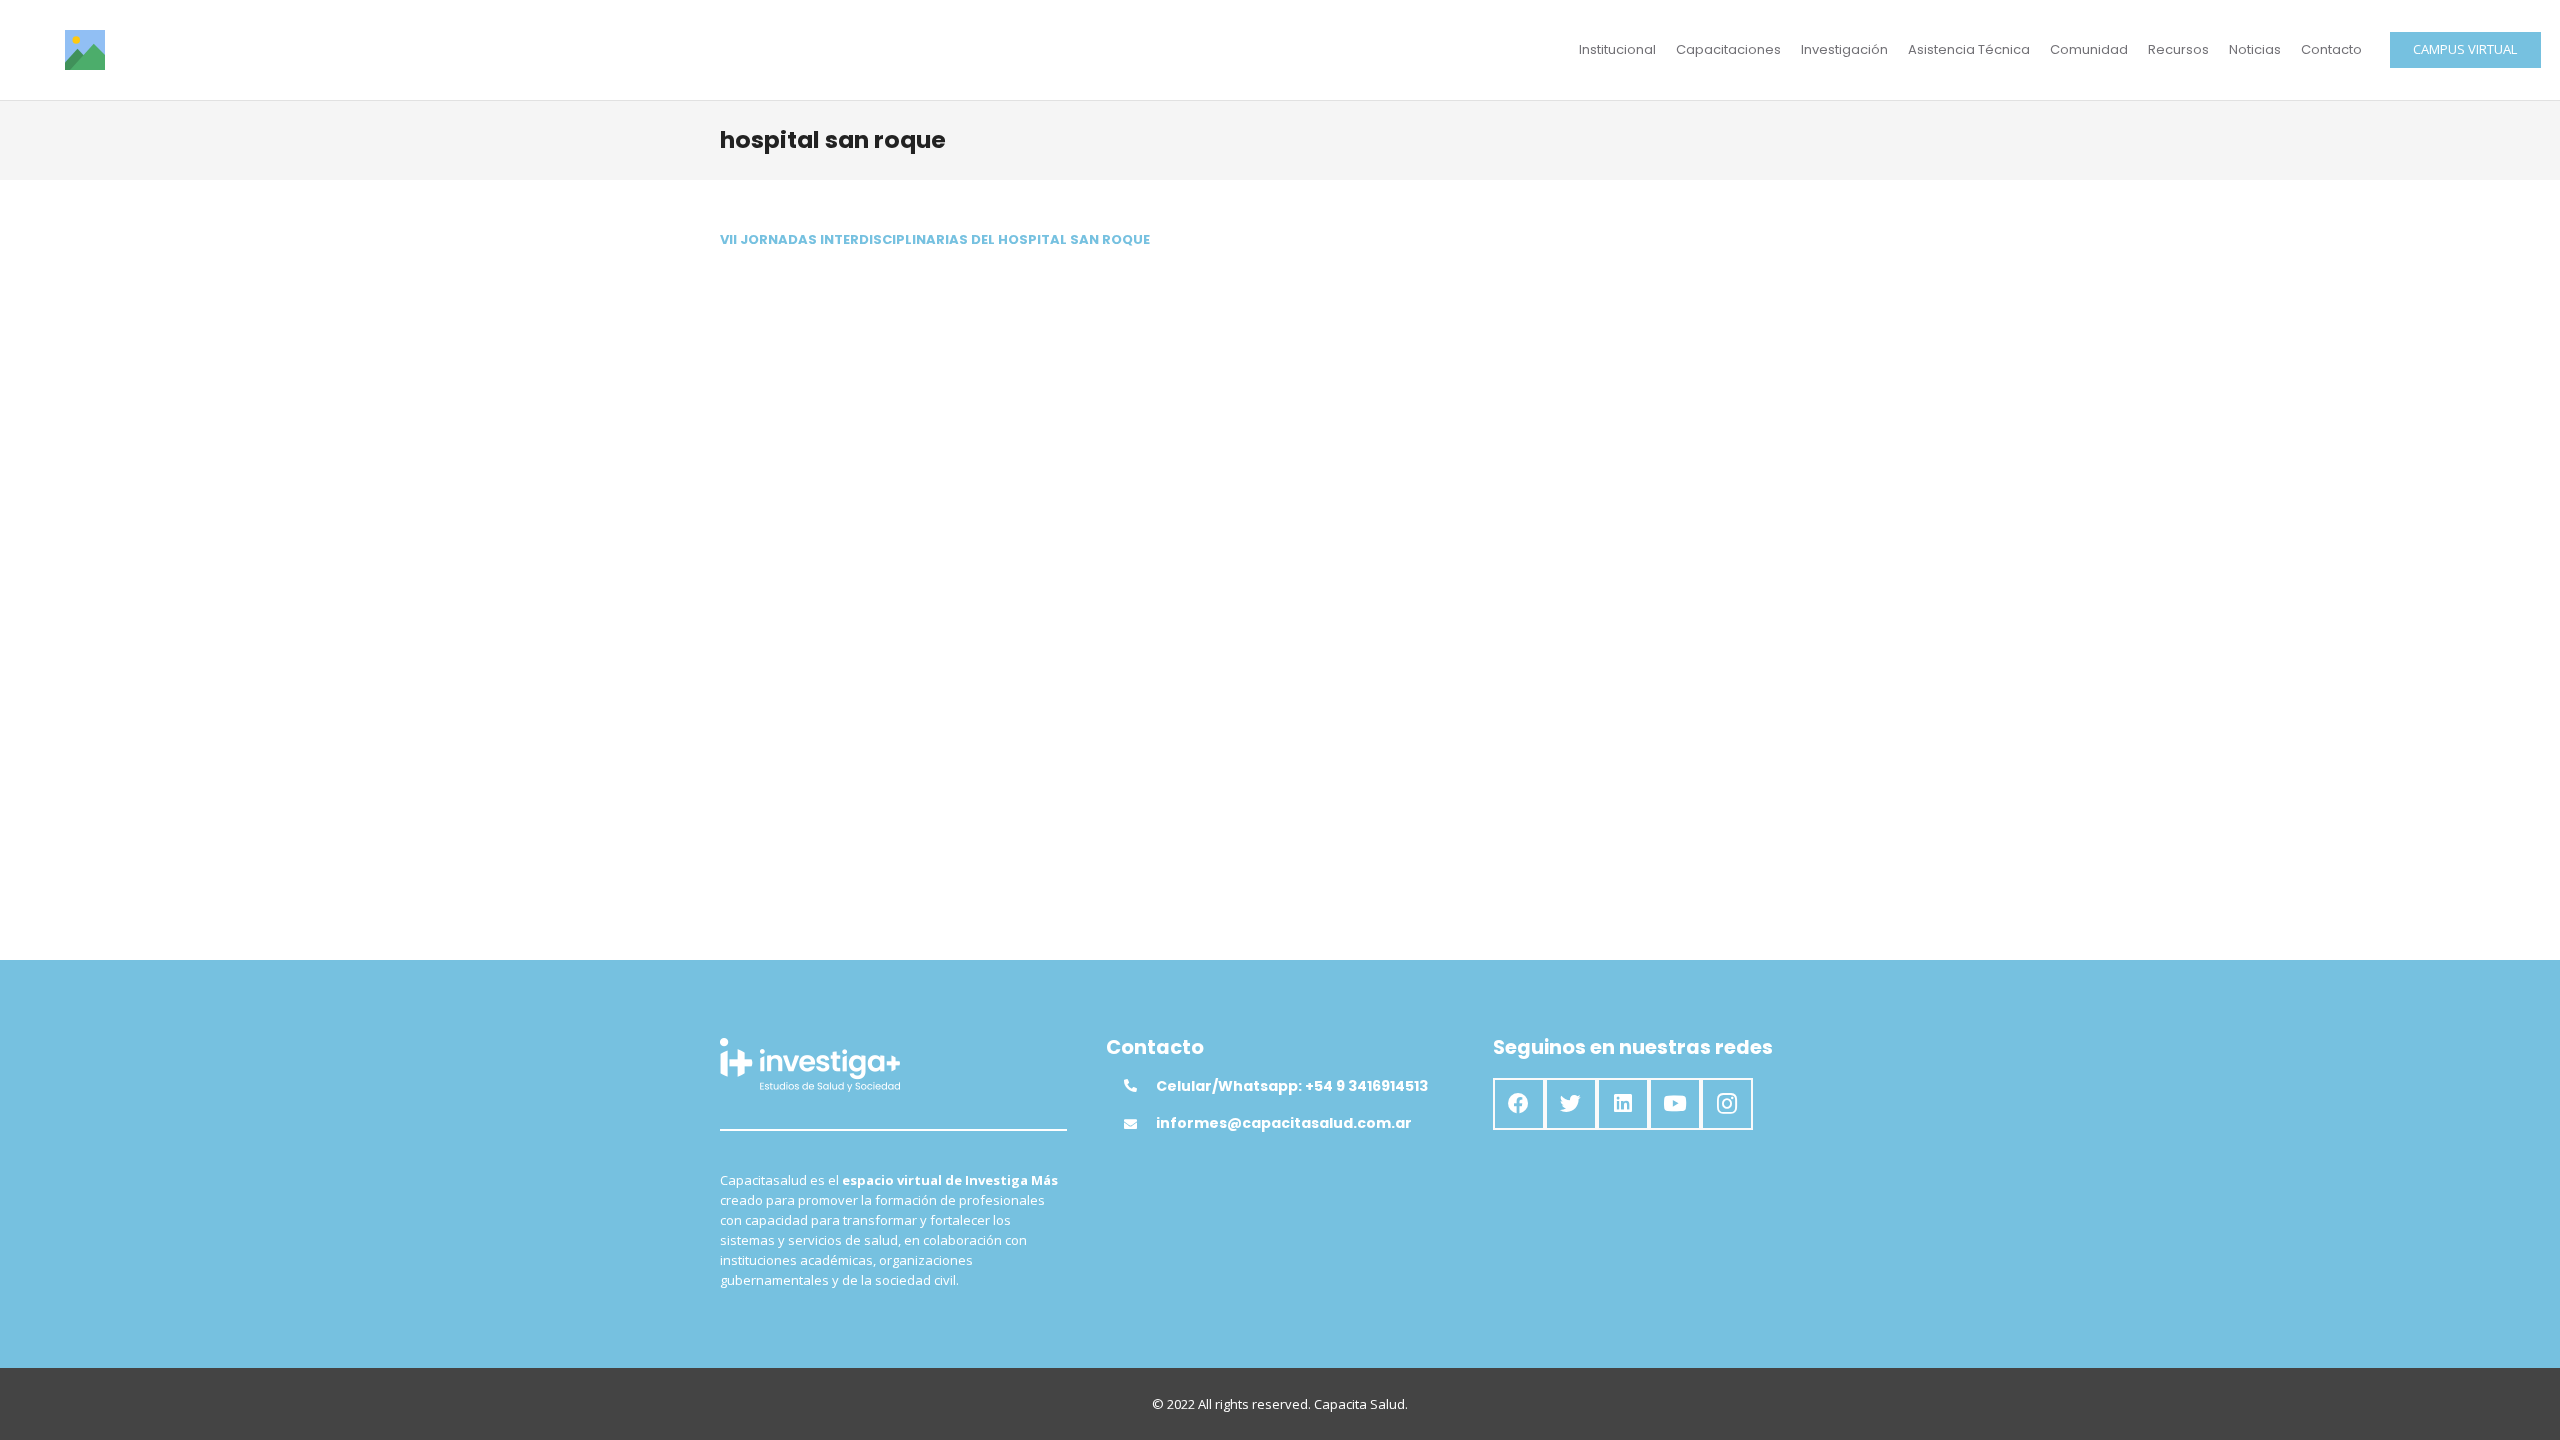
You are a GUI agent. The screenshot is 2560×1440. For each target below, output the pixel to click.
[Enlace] (85, 50)
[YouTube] (1675, 1104)
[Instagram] (1727, 1104)
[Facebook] (1519, 1104)
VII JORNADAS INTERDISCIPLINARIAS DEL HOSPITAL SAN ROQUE (935, 239)
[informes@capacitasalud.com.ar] (1140, 1124)
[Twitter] (1571, 1104)
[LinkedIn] (1623, 1104)
